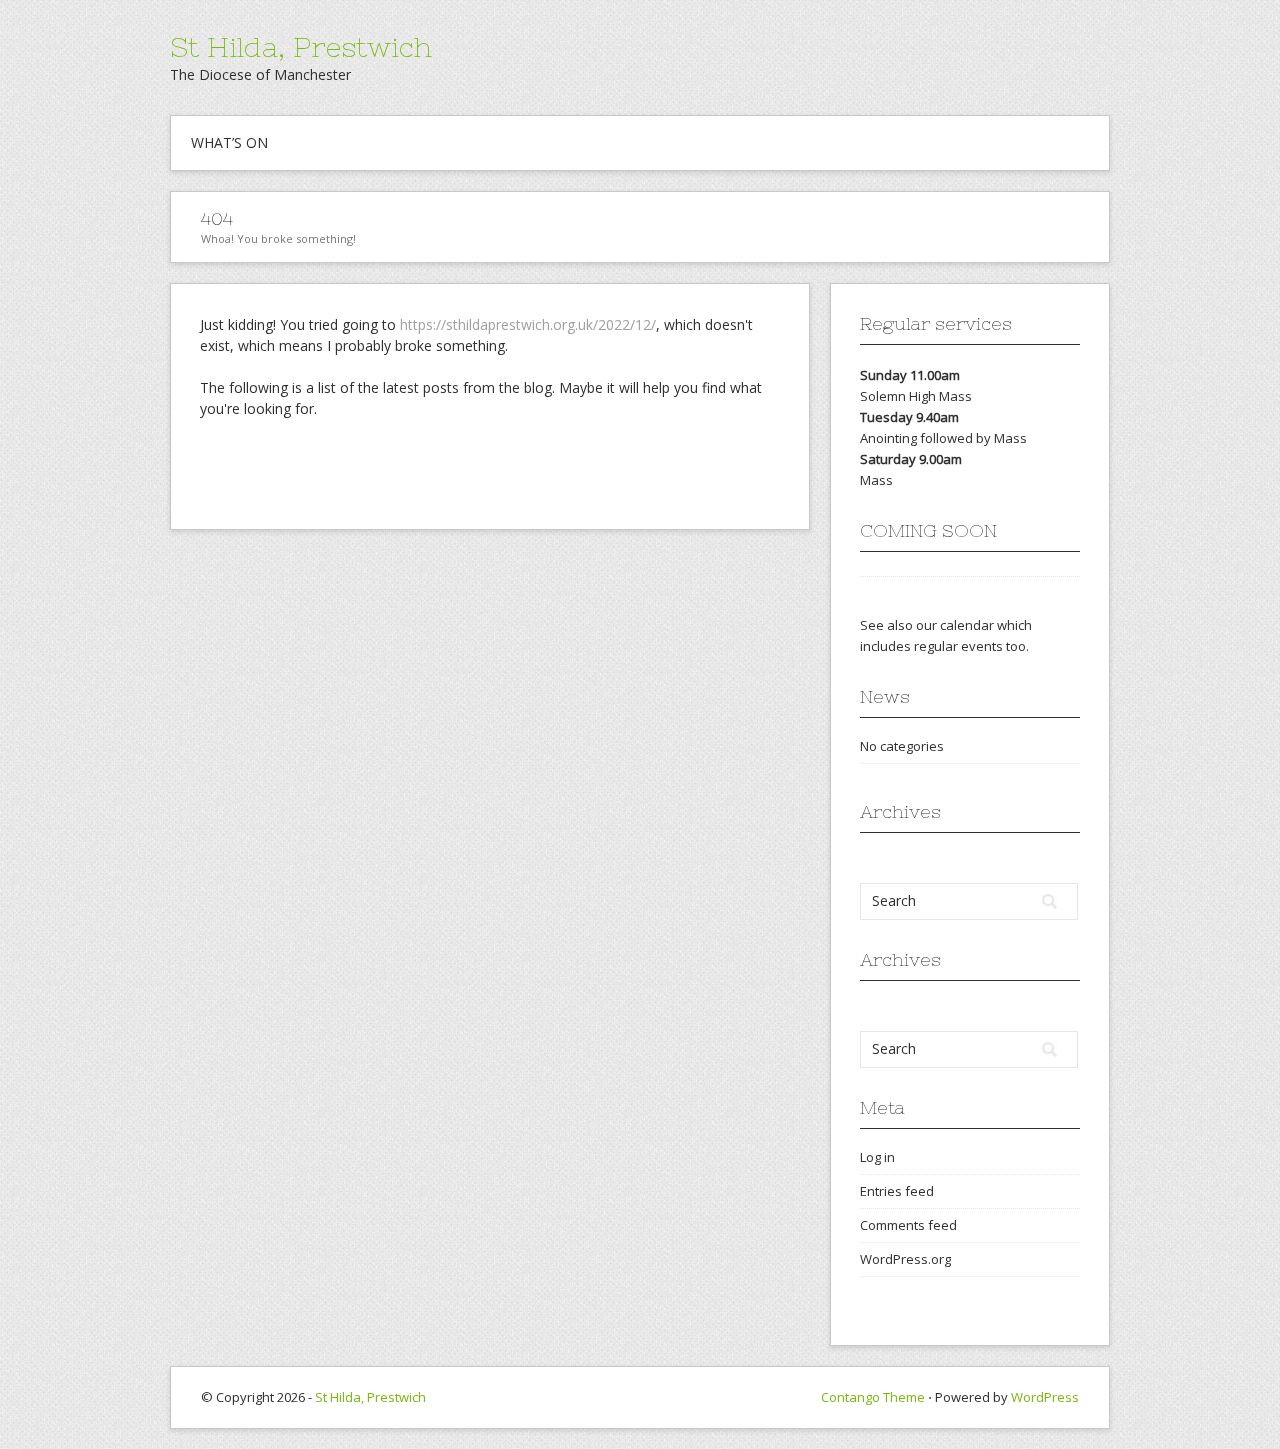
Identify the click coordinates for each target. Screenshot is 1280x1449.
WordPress (1045, 1397)
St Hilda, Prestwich (301, 47)
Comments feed (908, 1225)
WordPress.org (905, 1259)
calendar (967, 625)
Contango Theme (873, 1397)
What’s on (229, 142)
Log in (877, 1157)
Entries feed (897, 1191)
